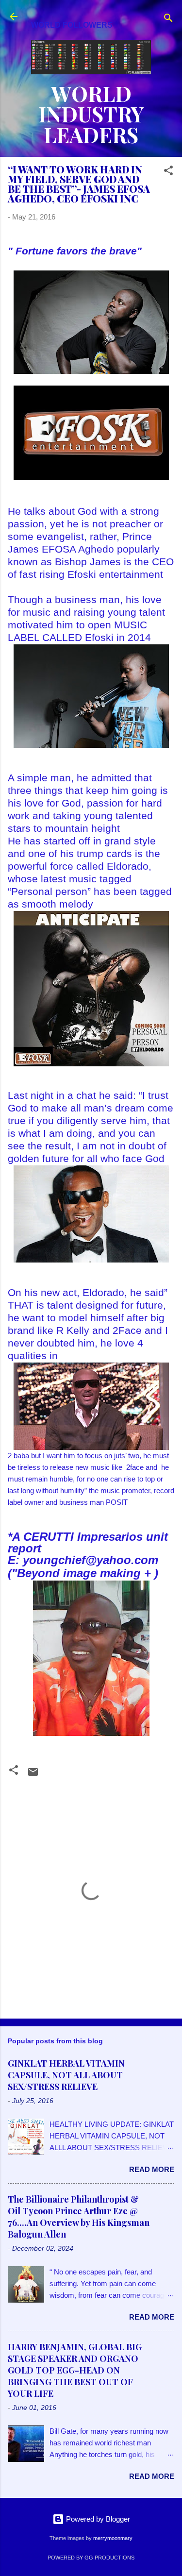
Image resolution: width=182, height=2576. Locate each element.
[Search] (168, 20)
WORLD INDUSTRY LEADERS (91, 114)
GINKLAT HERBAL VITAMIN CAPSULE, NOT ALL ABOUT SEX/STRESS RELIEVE (66, 2075)
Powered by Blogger (97, 2519)
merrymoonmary (113, 2538)
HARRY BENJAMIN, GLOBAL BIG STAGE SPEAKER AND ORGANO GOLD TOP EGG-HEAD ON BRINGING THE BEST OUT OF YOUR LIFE (75, 2370)
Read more (152, 2169)
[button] (168, 172)
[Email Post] (33, 1775)
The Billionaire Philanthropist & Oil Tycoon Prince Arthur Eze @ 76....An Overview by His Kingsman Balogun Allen (79, 2217)
